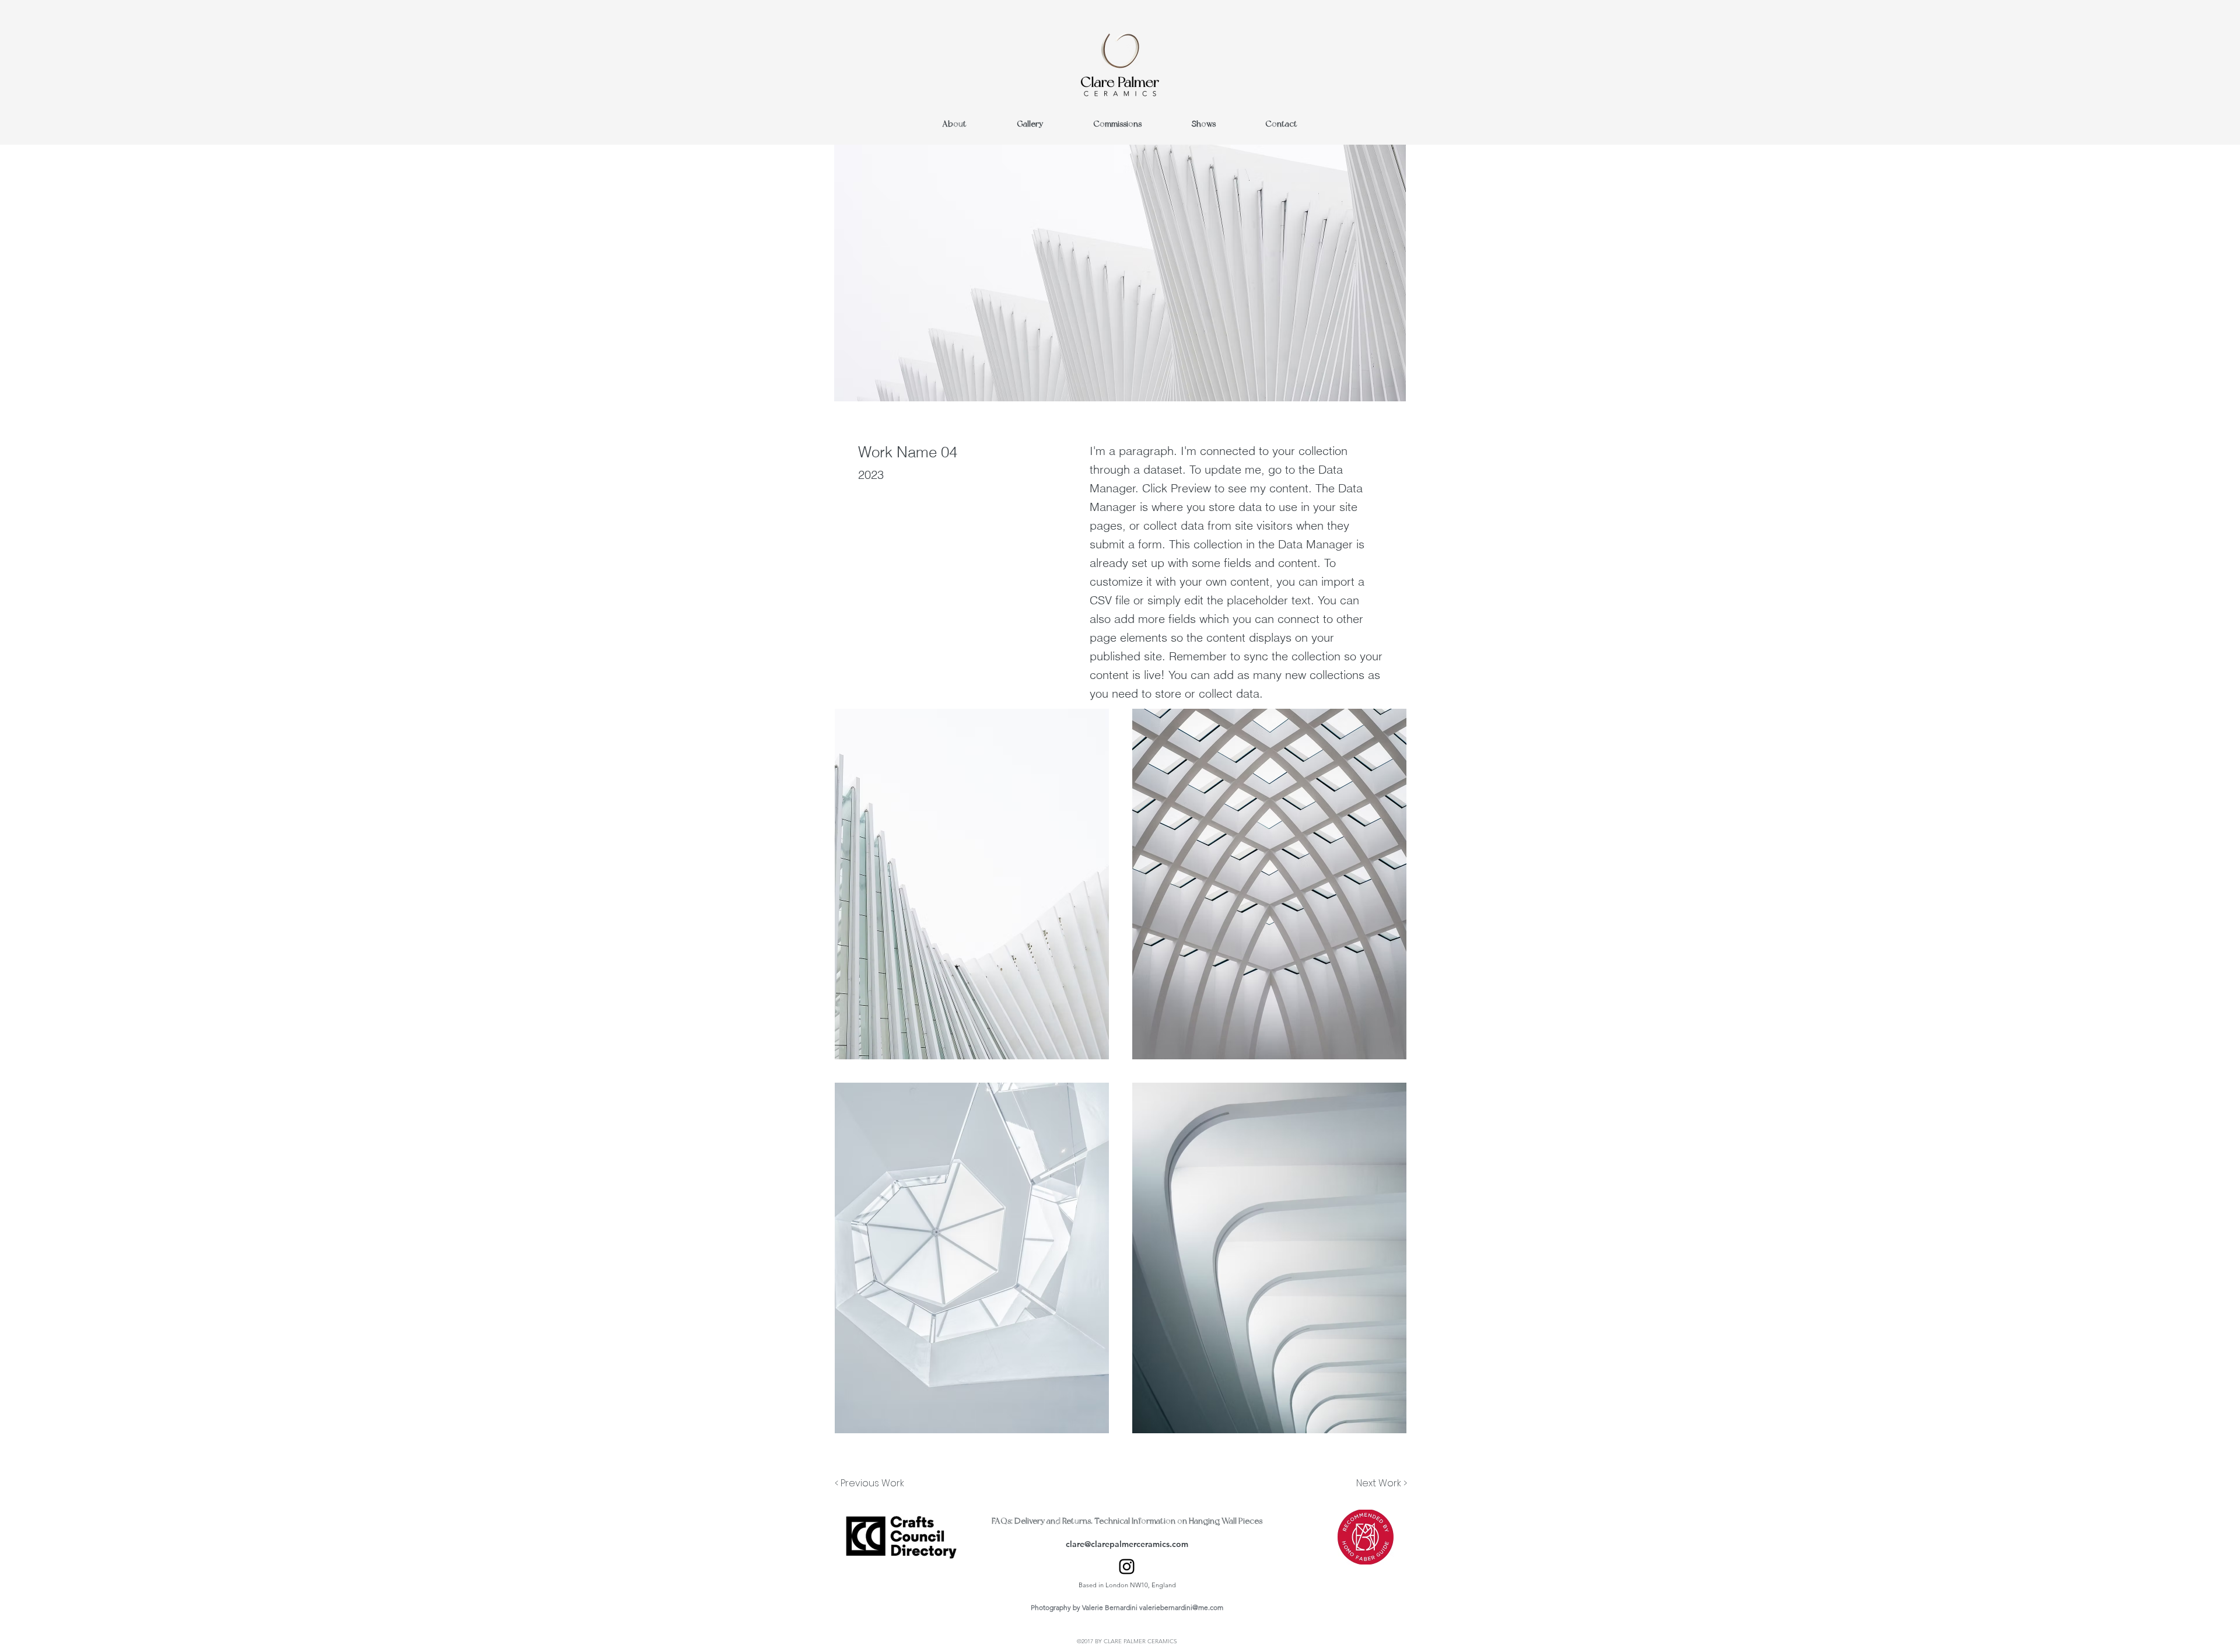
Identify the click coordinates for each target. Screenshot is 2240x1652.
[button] (972, 884)
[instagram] (1127, 1567)
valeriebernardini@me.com (1181, 1607)
